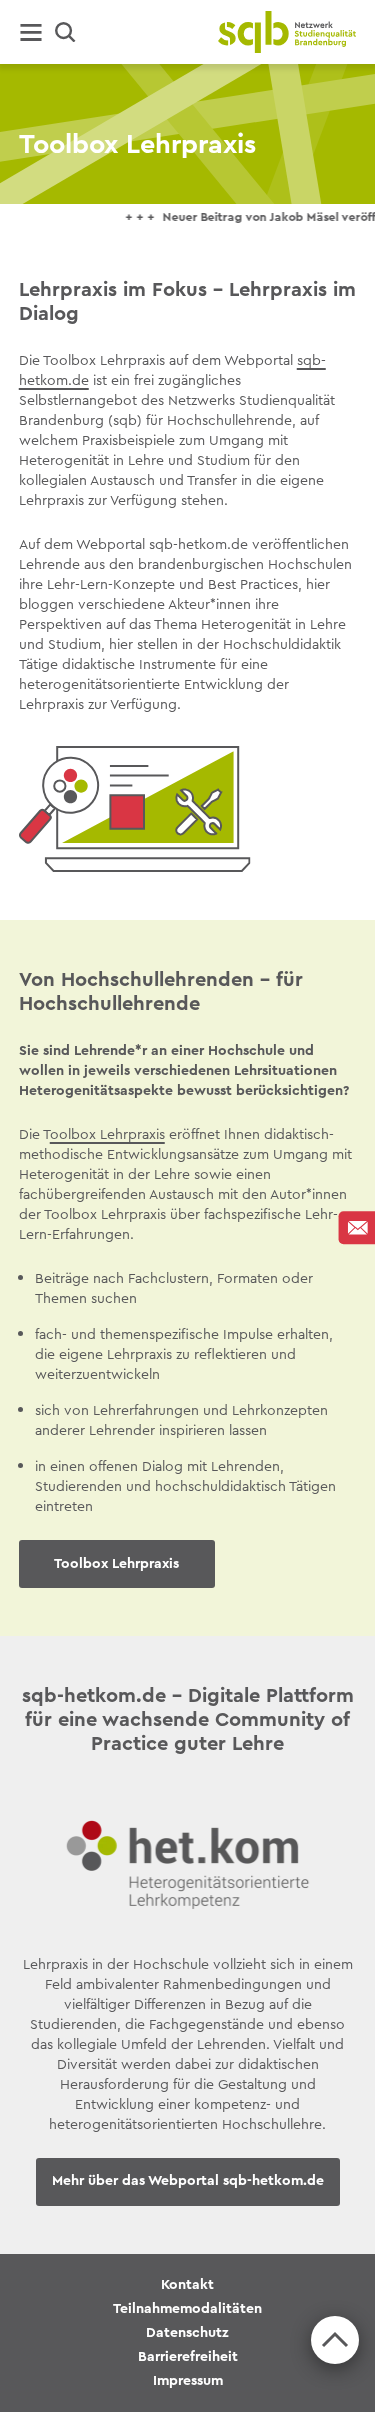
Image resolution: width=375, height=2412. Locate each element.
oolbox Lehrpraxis (107, 1134)
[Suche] (65, 32)
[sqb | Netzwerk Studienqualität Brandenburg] (287, 31)
